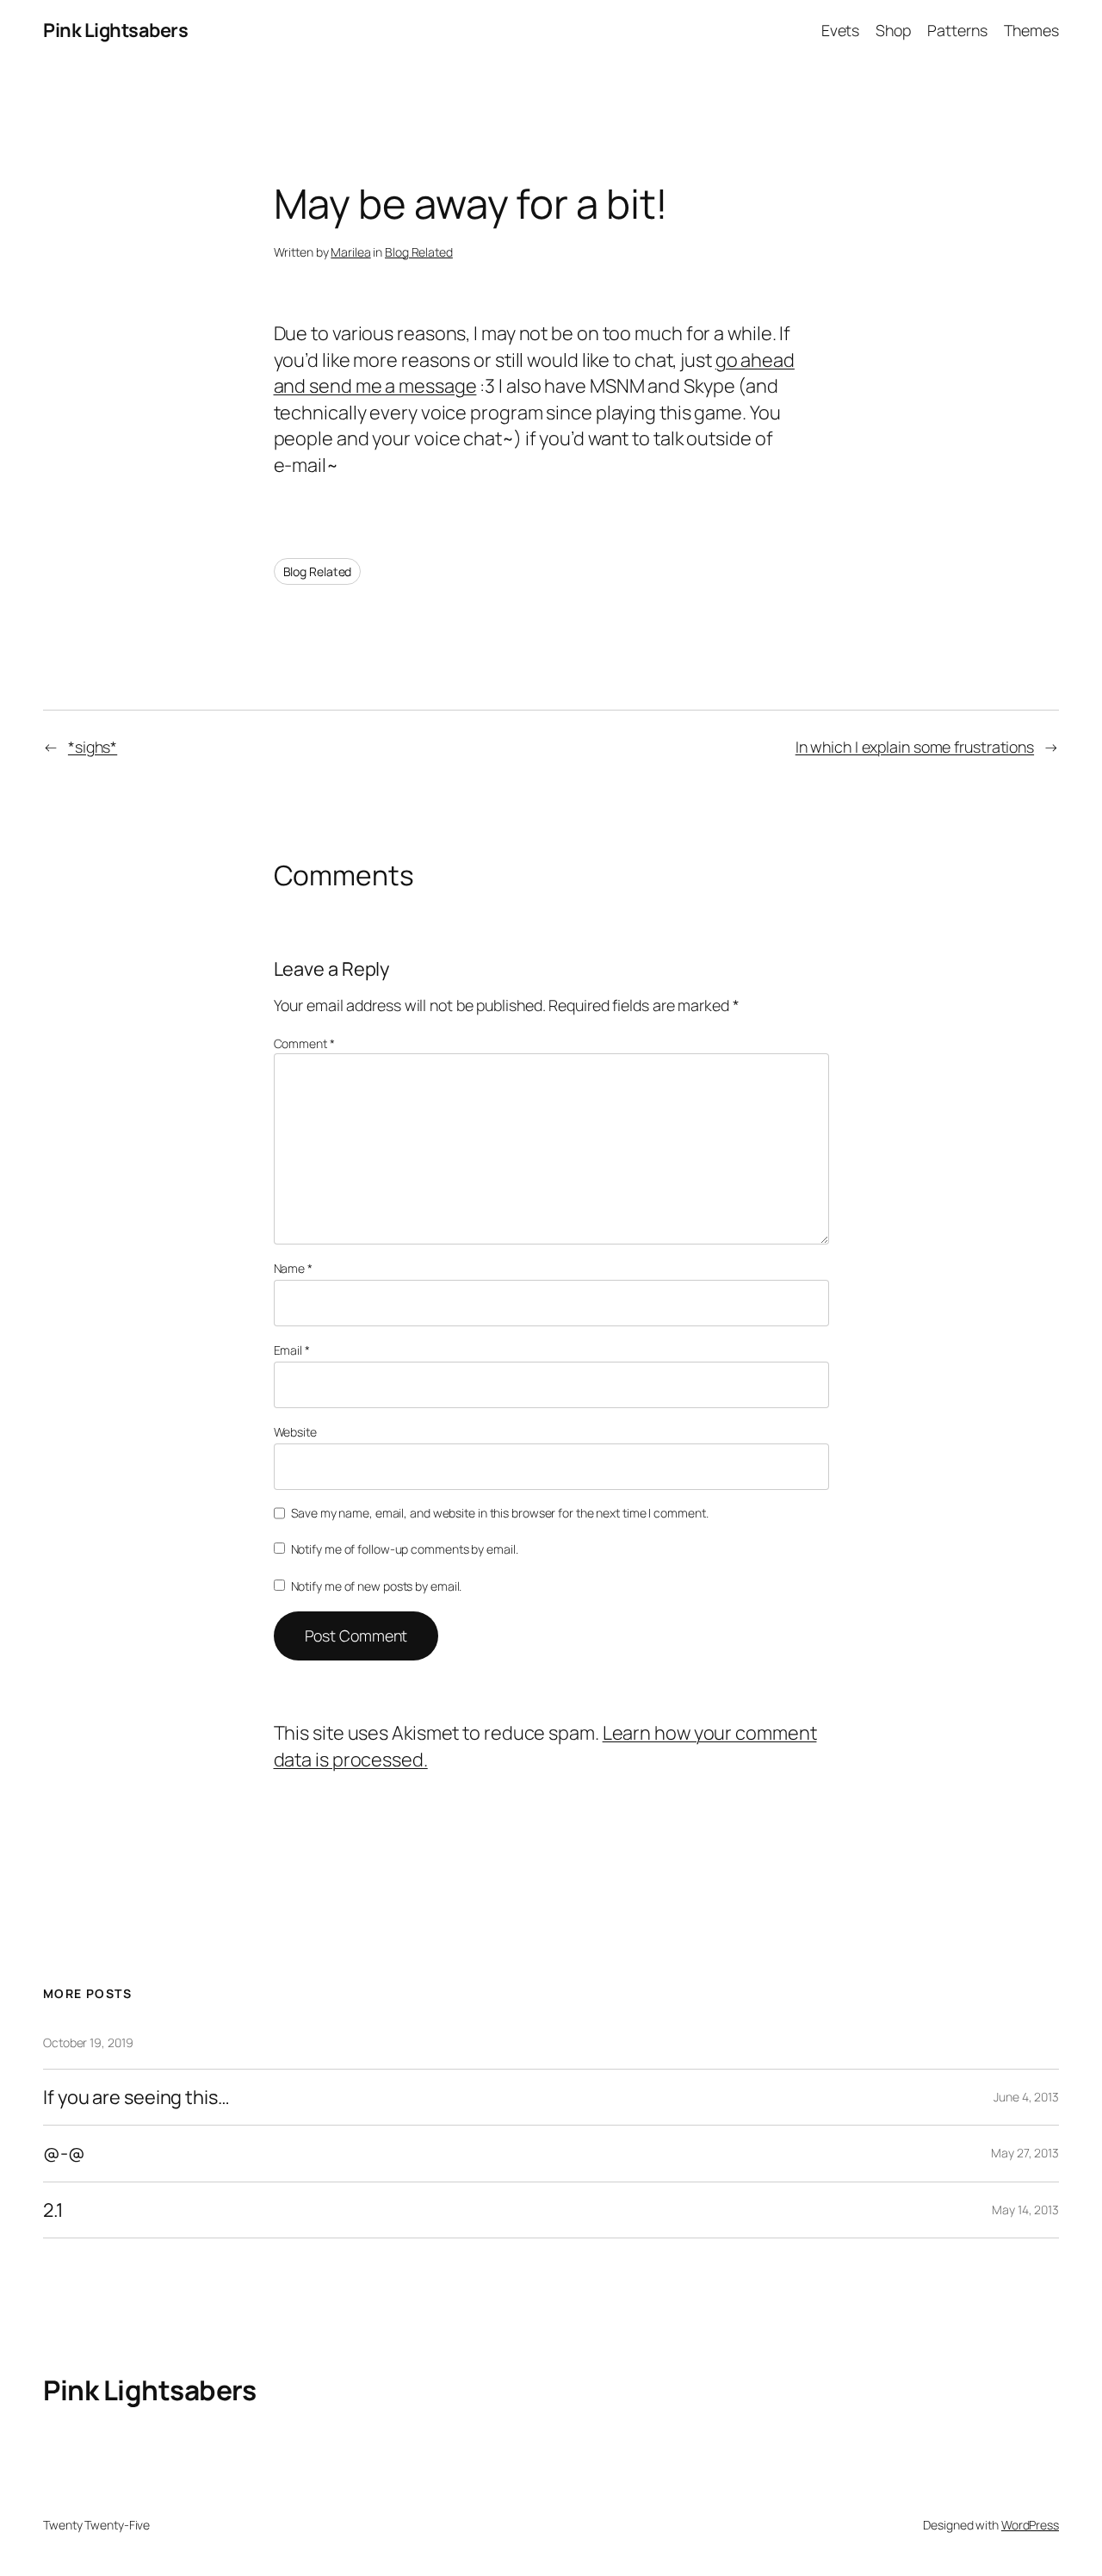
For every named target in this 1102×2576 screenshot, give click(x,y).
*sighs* (93, 747)
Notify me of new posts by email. (377, 1586)
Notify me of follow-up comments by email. (405, 1549)
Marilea (350, 252)
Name (293, 1268)
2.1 (53, 2210)
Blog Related (419, 252)
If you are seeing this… (136, 2097)
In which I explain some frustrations (915, 747)
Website (295, 1432)
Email (292, 1350)
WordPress (1030, 2525)
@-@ (64, 2153)
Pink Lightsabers (115, 30)
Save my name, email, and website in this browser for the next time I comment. (499, 1513)
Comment (304, 1043)
